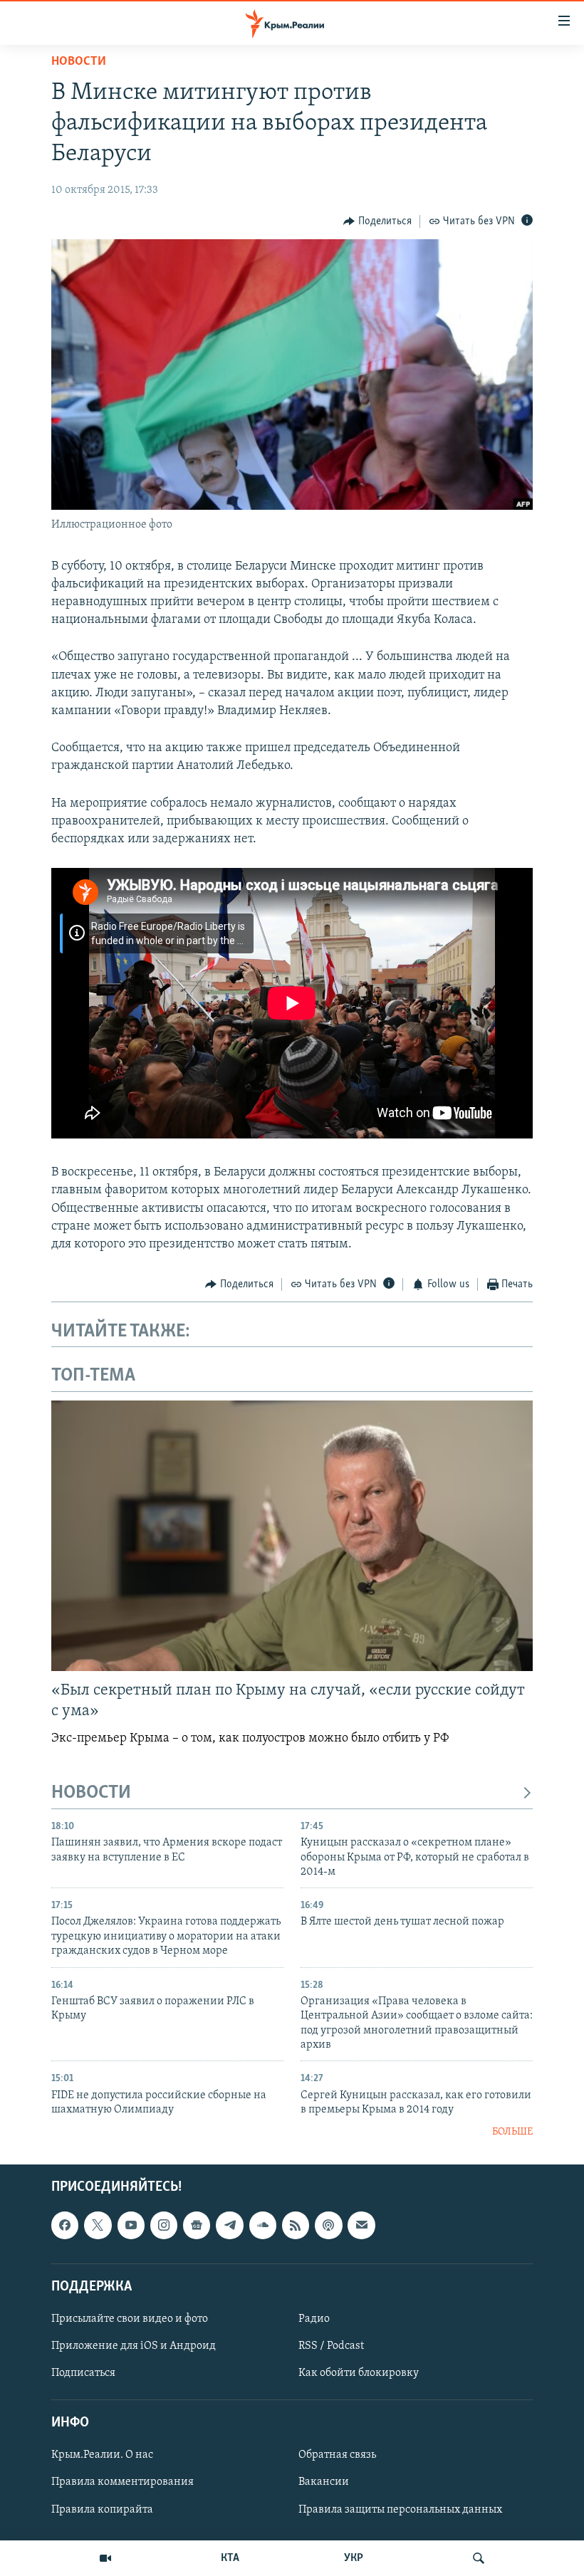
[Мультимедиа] (105, 2558)
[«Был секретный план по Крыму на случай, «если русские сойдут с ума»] (292, 1536)
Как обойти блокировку (359, 2373)
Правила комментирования (122, 2482)
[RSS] (296, 2225)
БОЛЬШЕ (512, 2132)
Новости (79, 62)
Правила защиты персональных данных (400, 2509)
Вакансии (324, 2482)
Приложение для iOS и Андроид (134, 2346)
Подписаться (83, 2373)
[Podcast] (328, 2225)
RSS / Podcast (331, 2346)
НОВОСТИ (91, 1793)
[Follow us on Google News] (197, 2225)
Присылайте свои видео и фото (130, 2319)
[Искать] (479, 2558)
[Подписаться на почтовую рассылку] (361, 2225)
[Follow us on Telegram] (229, 2225)
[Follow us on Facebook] (65, 2225)
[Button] (377, 221)
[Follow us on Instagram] (164, 2225)
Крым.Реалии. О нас (102, 2455)
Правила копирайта (102, 2509)
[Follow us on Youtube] (131, 2225)
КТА (230, 2558)
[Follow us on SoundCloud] (263, 2225)
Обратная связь (337, 2455)
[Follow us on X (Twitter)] (98, 2225)
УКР (354, 2558)
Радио (314, 2319)
